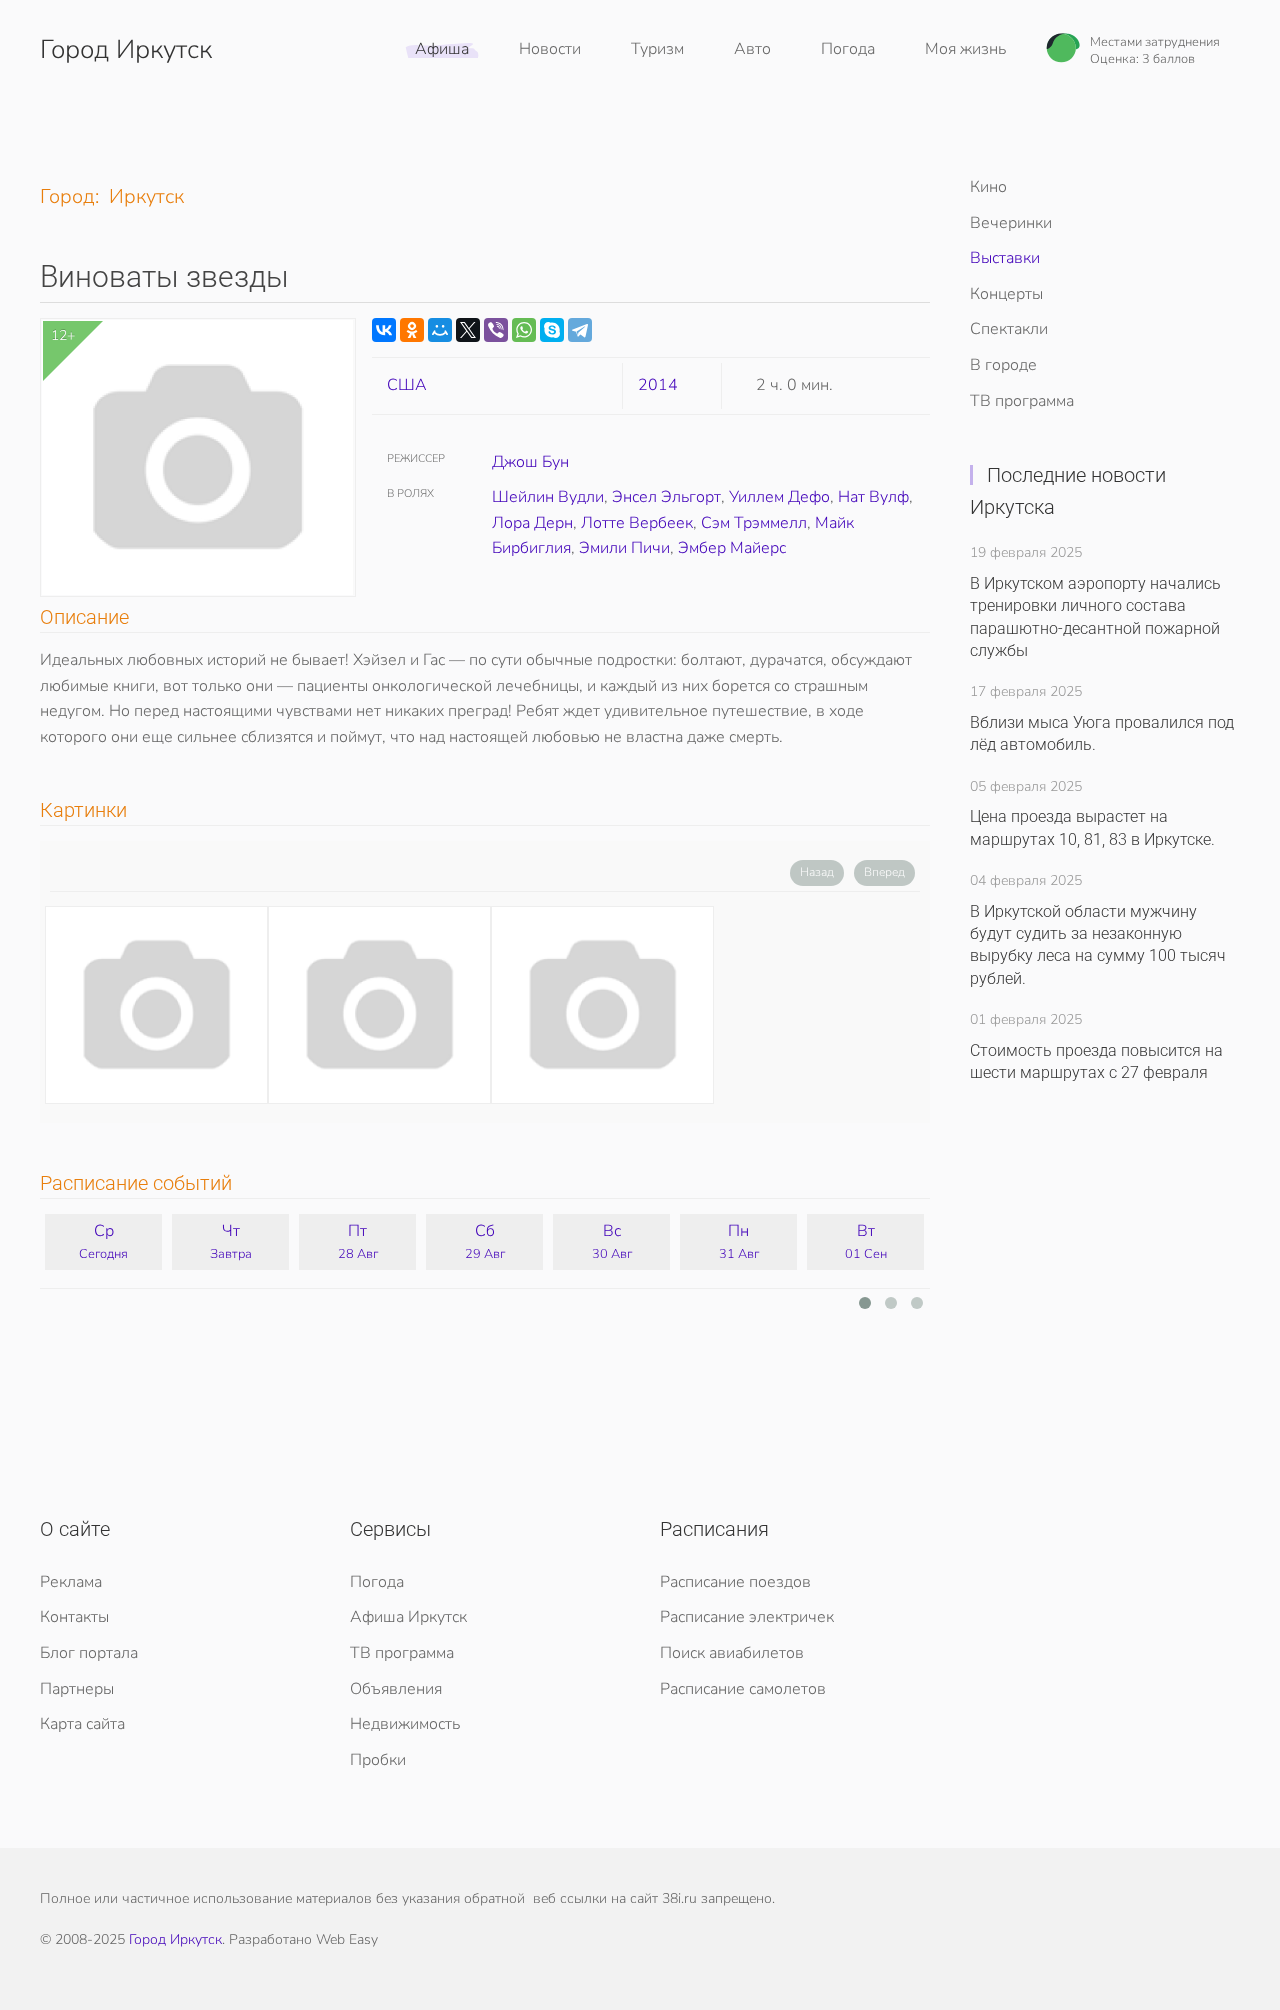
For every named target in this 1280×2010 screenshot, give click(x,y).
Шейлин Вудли (548, 497)
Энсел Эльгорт (666, 497)
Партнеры (77, 1689)
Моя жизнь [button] (965, 49)
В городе (1003, 365)
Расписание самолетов (743, 1689)
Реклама (71, 1582)
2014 (658, 385)
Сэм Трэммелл (754, 523)
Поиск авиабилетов (732, 1653)
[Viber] (496, 330)
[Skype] (552, 330)
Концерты (1006, 294)
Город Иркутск (126, 49)
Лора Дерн (532, 523)
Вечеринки (1011, 223)
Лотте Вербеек (637, 523)
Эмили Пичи (624, 548)
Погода (848, 49)
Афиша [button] (442, 49)
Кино (988, 187)
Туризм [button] (657, 49)
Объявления (396, 1689)
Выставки (1005, 258)
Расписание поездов (735, 1582)
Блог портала (89, 1653)
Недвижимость (405, 1724)
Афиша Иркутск (408, 1617)
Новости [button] (550, 49)
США (407, 385)
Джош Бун (530, 462)
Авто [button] (752, 49)
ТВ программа (1022, 401)
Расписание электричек (747, 1617)
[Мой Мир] (440, 330)
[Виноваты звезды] (156, 1005)
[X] (468, 330)
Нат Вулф (873, 497)
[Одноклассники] (412, 330)
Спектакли (1009, 329)
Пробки (378, 1760)
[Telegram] (580, 330)
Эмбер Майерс (732, 548)
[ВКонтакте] (384, 330)
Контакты (74, 1617)
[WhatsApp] (524, 330)
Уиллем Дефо (779, 497)
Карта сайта (82, 1724)
